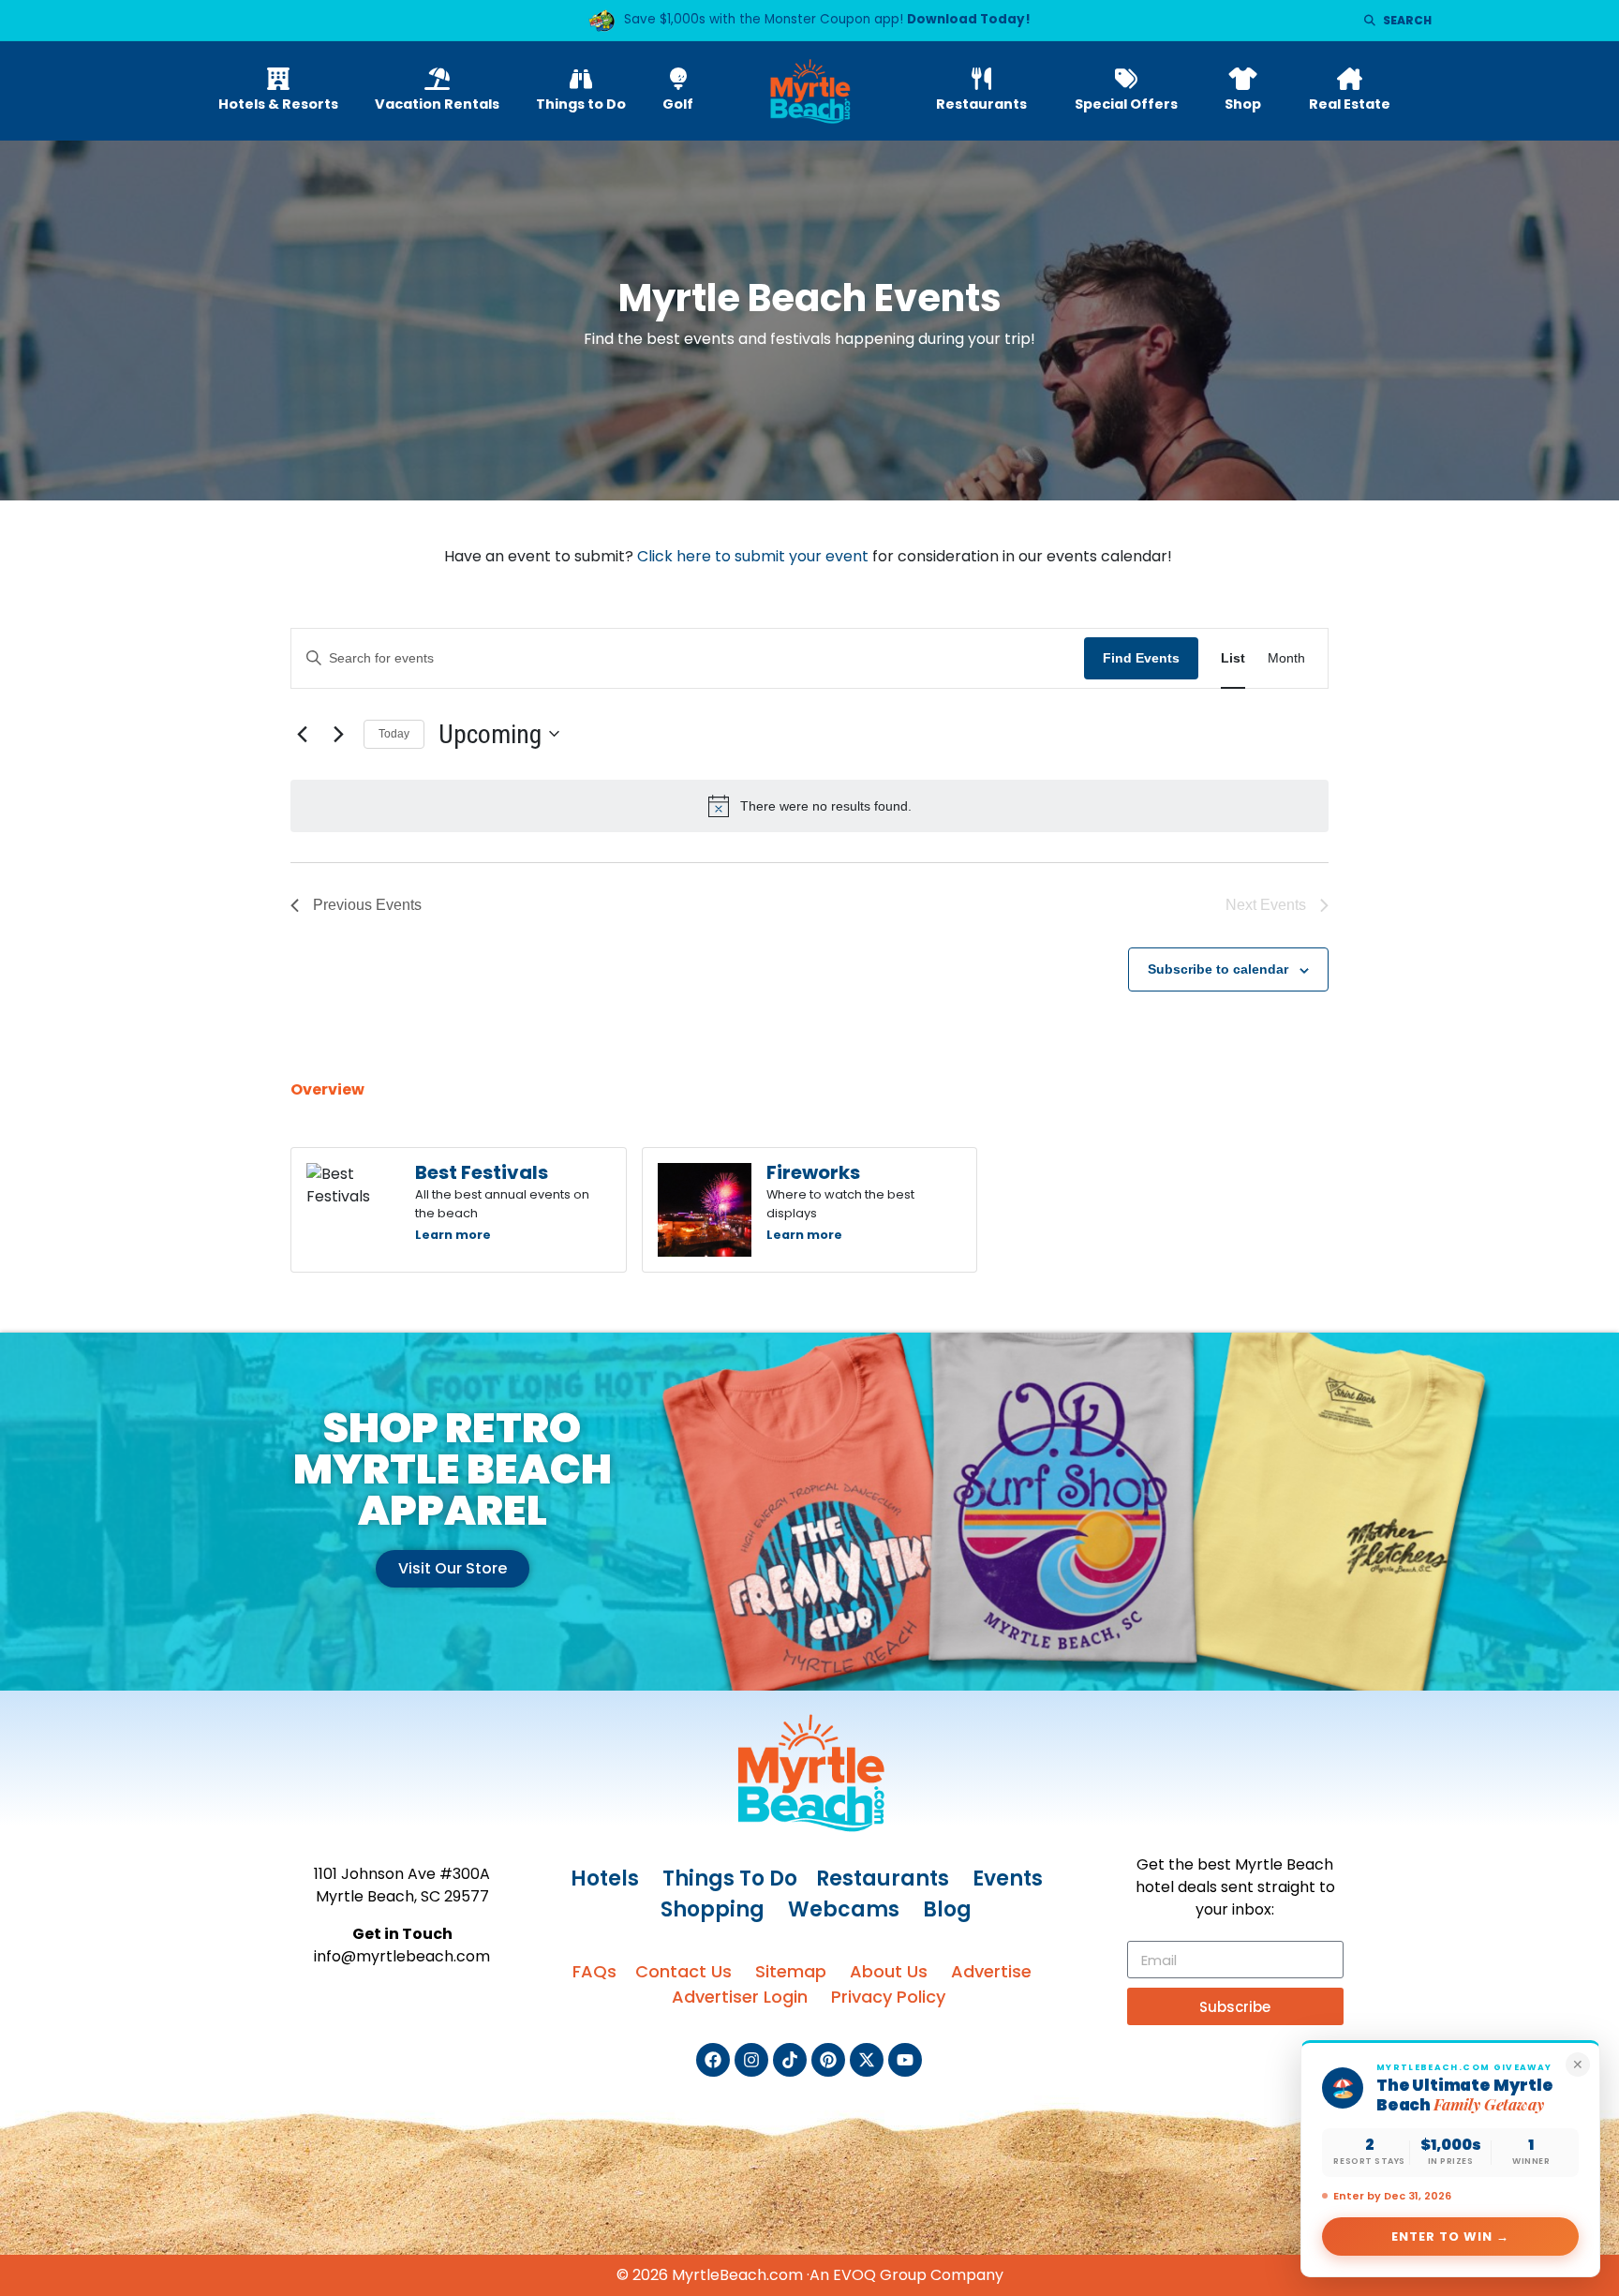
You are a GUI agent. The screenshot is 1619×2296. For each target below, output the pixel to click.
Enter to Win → (1451, 2236)
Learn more (453, 1235)
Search (1407, 20)
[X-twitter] (867, 2060)
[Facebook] (713, 2060)
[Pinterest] (828, 2060)
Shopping (713, 1909)
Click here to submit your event (753, 556)
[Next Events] (338, 734)
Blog (947, 1909)
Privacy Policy (888, 1997)
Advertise (991, 1971)
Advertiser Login (740, 1997)
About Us (889, 1971)
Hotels (605, 1879)
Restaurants (883, 1879)
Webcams (844, 1909)
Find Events (1141, 658)
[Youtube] (905, 2060)
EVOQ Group (880, 2275)
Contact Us (683, 1971)
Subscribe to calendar (1218, 969)
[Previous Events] (302, 734)
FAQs (594, 1971)
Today (394, 734)
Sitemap (791, 1971)
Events (1008, 1879)
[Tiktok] (790, 2060)
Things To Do (730, 1879)
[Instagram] (751, 2060)
